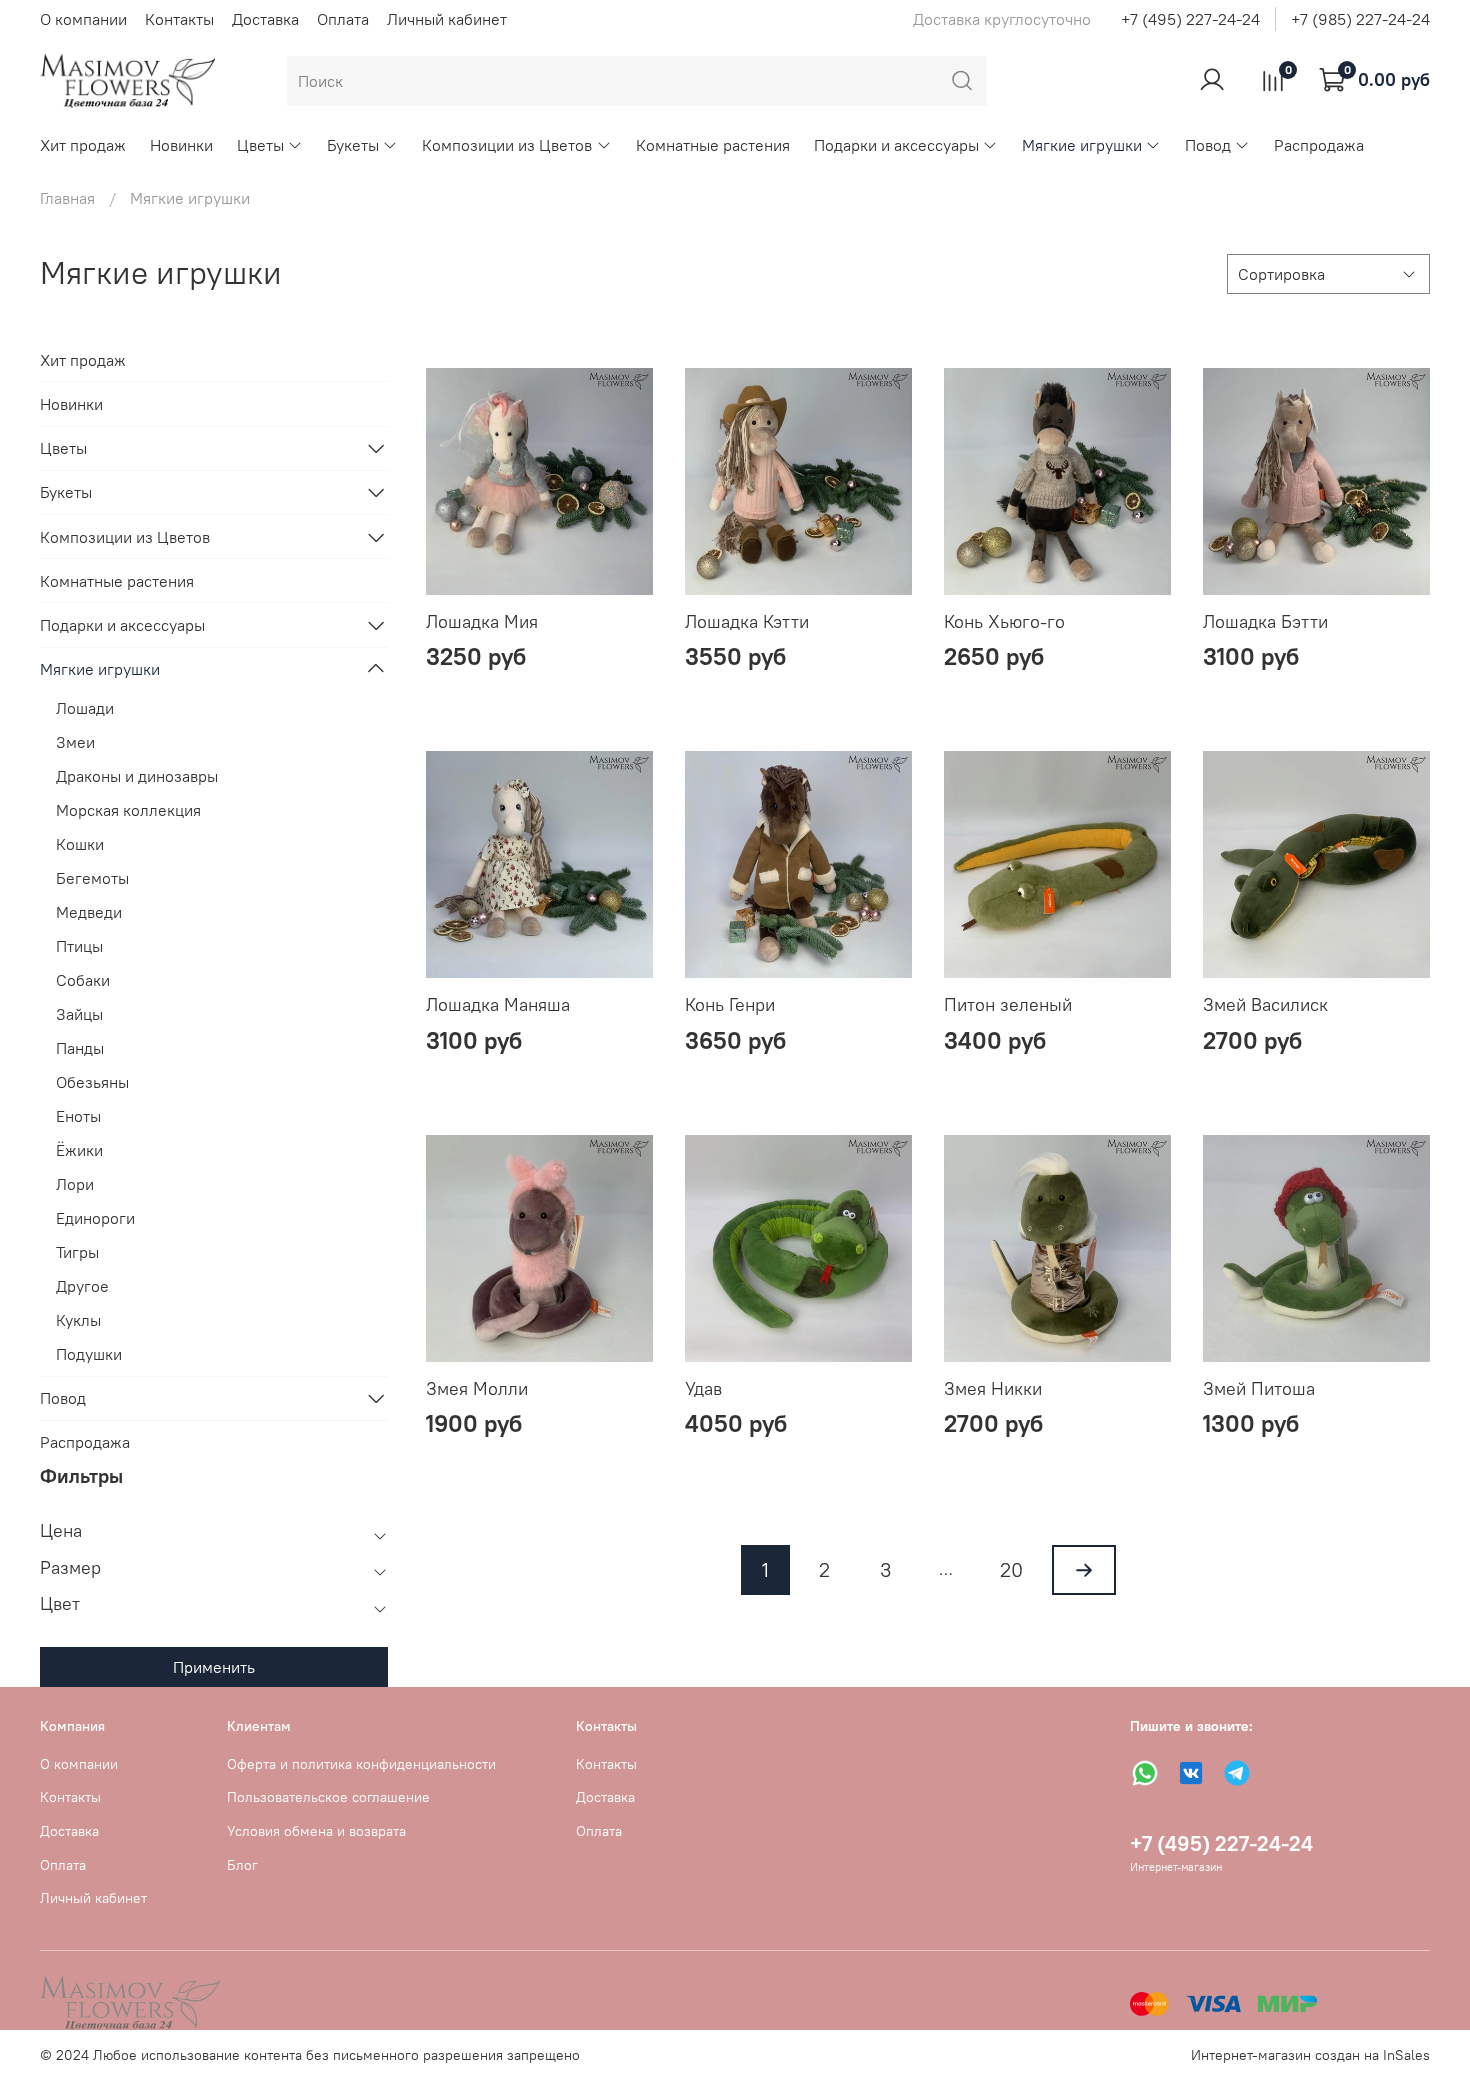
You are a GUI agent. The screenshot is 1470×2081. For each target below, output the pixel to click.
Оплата (343, 19)
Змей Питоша (1259, 1388)
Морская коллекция (128, 810)
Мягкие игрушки (1082, 145)
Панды (80, 1048)
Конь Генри (730, 1004)
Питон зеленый (1008, 1004)
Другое (82, 1286)
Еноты (78, 1116)
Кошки (80, 844)
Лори (75, 1184)
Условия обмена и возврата (316, 1831)
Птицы (79, 946)
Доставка (265, 19)
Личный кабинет (447, 19)
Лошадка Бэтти (1265, 621)
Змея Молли (477, 1388)
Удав (703, 1388)
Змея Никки (993, 1388)
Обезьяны (92, 1082)
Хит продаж (83, 145)
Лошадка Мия (482, 621)
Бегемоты (92, 878)
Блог (242, 1865)
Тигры (77, 1252)
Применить (214, 1667)
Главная (67, 198)
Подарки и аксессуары (896, 145)
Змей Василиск (1265, 1004)
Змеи (75, 742)
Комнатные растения (713, 145)
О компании (83, 19)
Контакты (179, 19)
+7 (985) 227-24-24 (1360, 19)
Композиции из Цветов (507, 145)
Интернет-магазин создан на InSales (1310, 2055)
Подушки (89, 1354)
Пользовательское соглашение (328, 1797)
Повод (1208, 145)
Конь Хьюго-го (1004, 621)
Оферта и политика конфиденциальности (361, 1764)
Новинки (181, 145)
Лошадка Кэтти (747, 621)
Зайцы (79, 1014)
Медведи (89, 912)
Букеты (353, 145)
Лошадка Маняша (498, 1004)
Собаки (83, 980)
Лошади (85, 708)
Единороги (95, 1218)
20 (1011, 1569)
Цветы (260, 145)
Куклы (78, 1320)
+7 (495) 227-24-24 (1190, 19)
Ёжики (79, 1150)
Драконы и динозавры (137, 776)
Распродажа (1319, 145)
